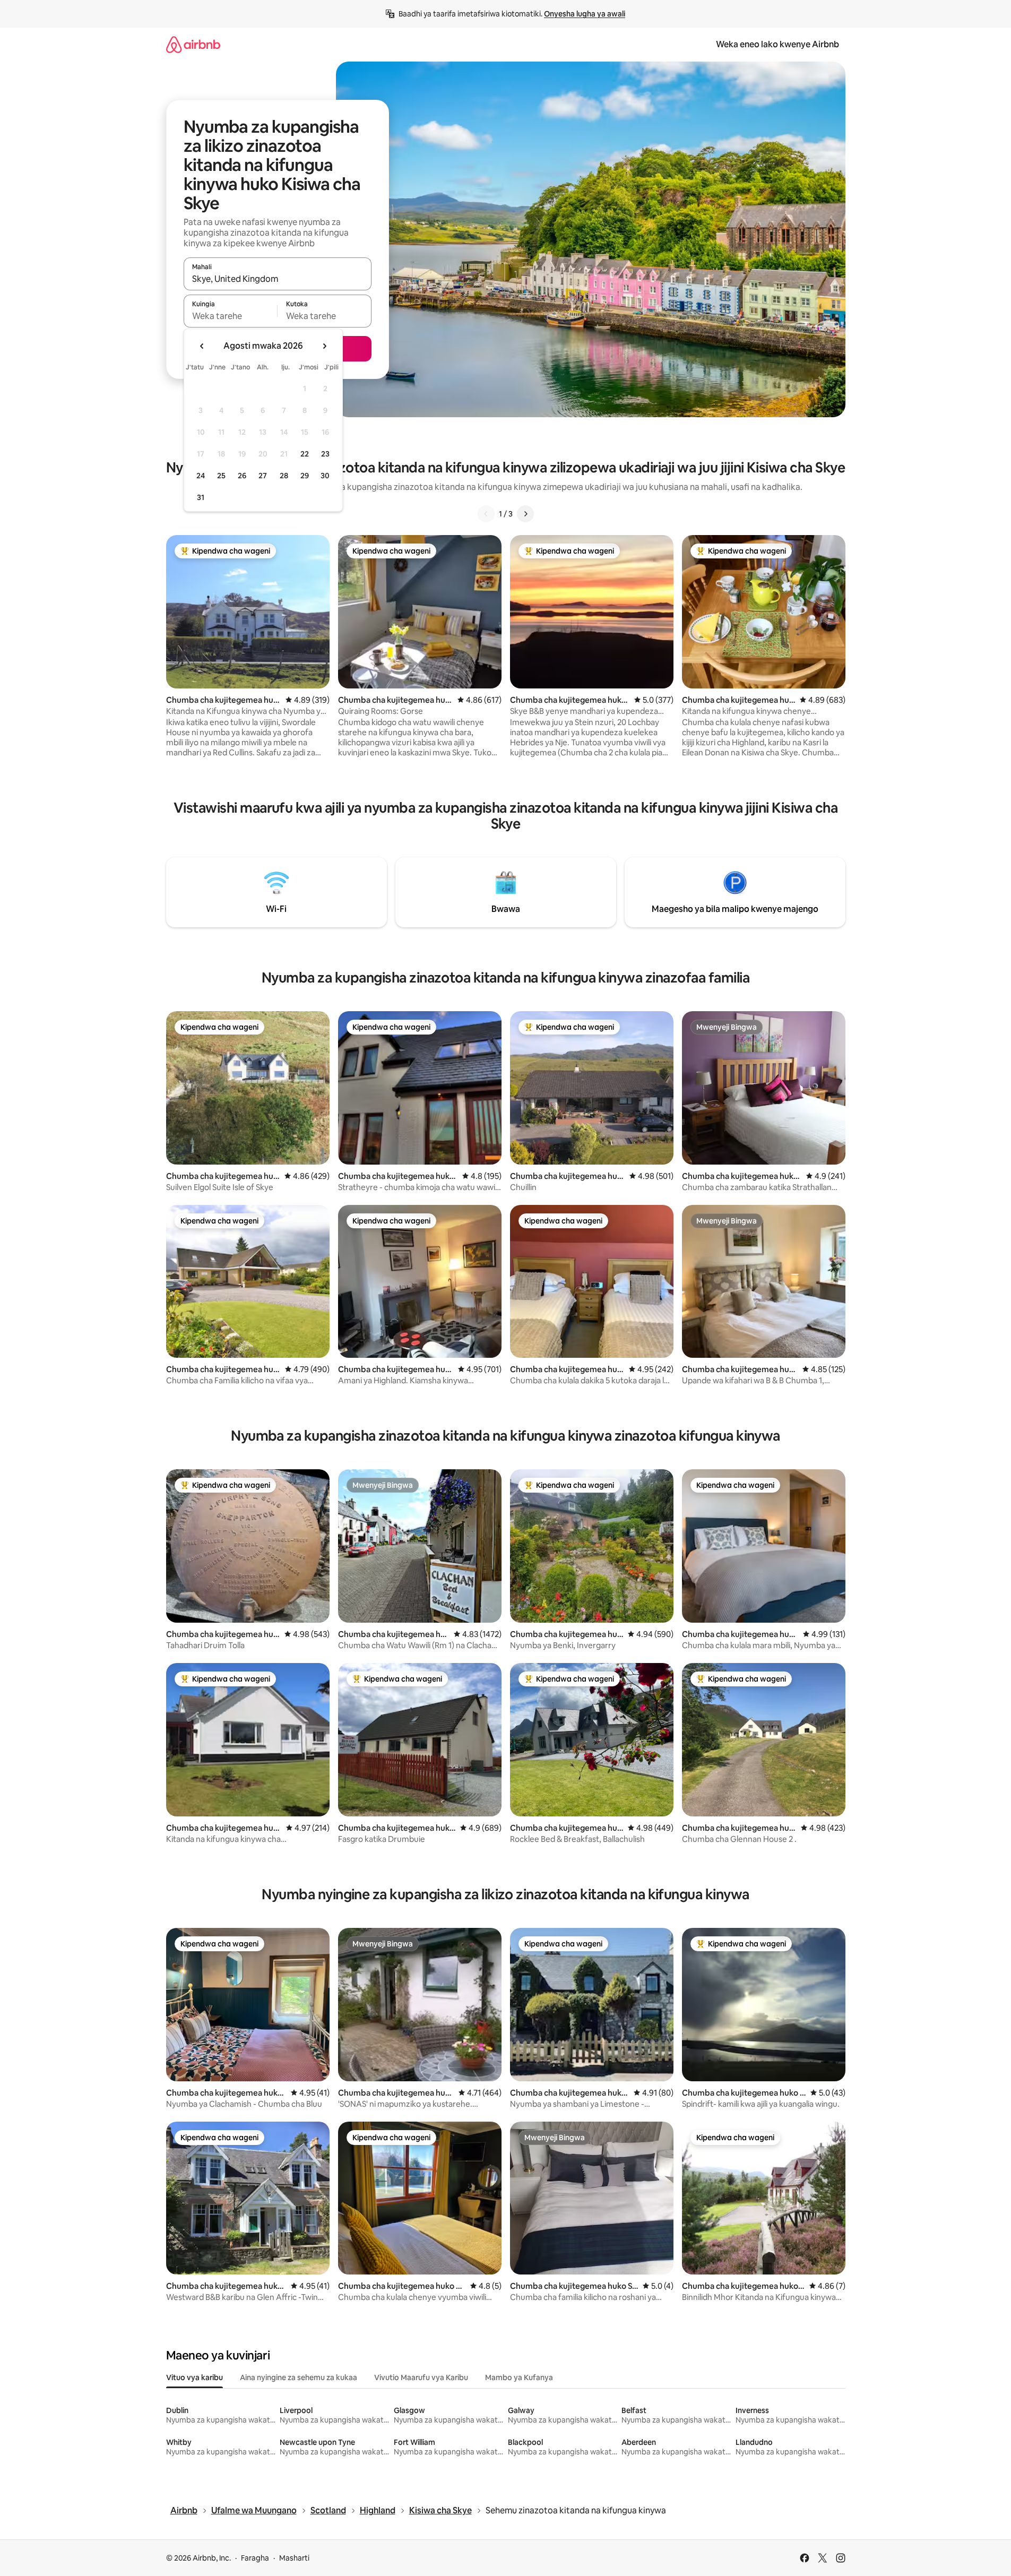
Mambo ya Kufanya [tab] (519, 2377)
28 (284, 476)
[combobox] (278, 279)
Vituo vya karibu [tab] (195, 2377)
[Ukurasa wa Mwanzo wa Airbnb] (193, 44)
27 (263, 476)
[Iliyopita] (486, 514)
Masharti (294, 2558)
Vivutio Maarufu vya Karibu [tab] (421, 2377)
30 (325, 476)
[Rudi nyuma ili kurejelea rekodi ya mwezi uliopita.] (202, 346)
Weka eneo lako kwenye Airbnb (777, 44)
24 (201, 476)
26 (242, 476)
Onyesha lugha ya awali (585, 14)
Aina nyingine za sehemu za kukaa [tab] (299, 2377)
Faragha (255, 2558)
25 (221, 476)
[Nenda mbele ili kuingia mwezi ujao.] (324, 346)
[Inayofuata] (525, 514)
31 (201, 497)
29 (305, 476)
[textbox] (231, 316)
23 (325, 454)
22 (305, 454)
